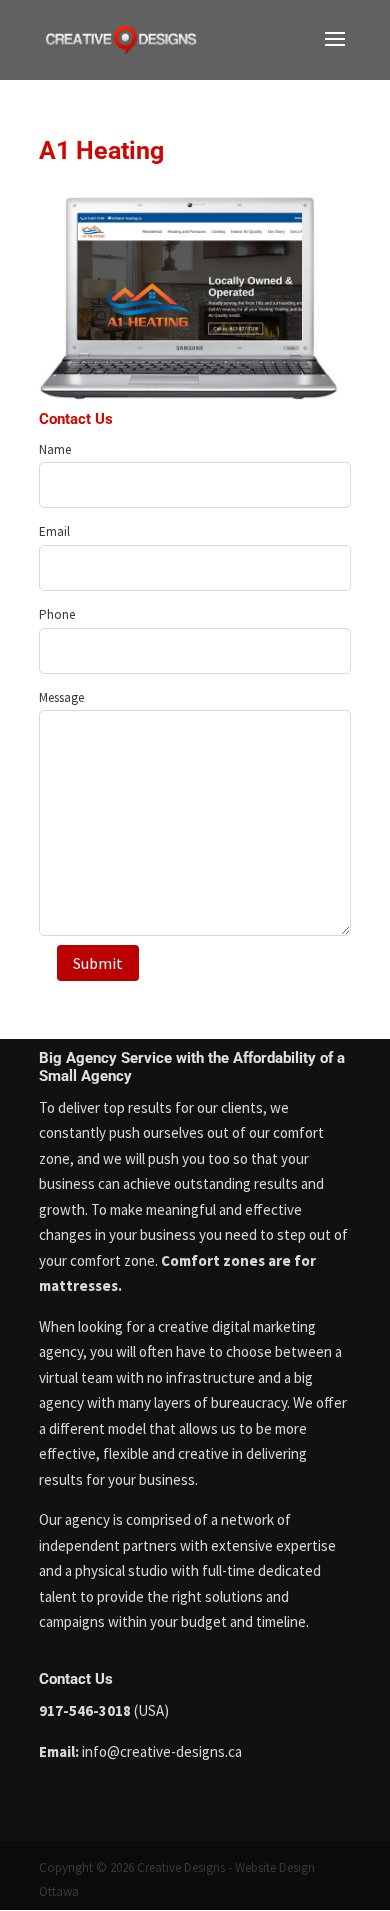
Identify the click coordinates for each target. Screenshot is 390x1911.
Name (55, 449)
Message (61, 697)
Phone (57, 614)
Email (54, 531)
